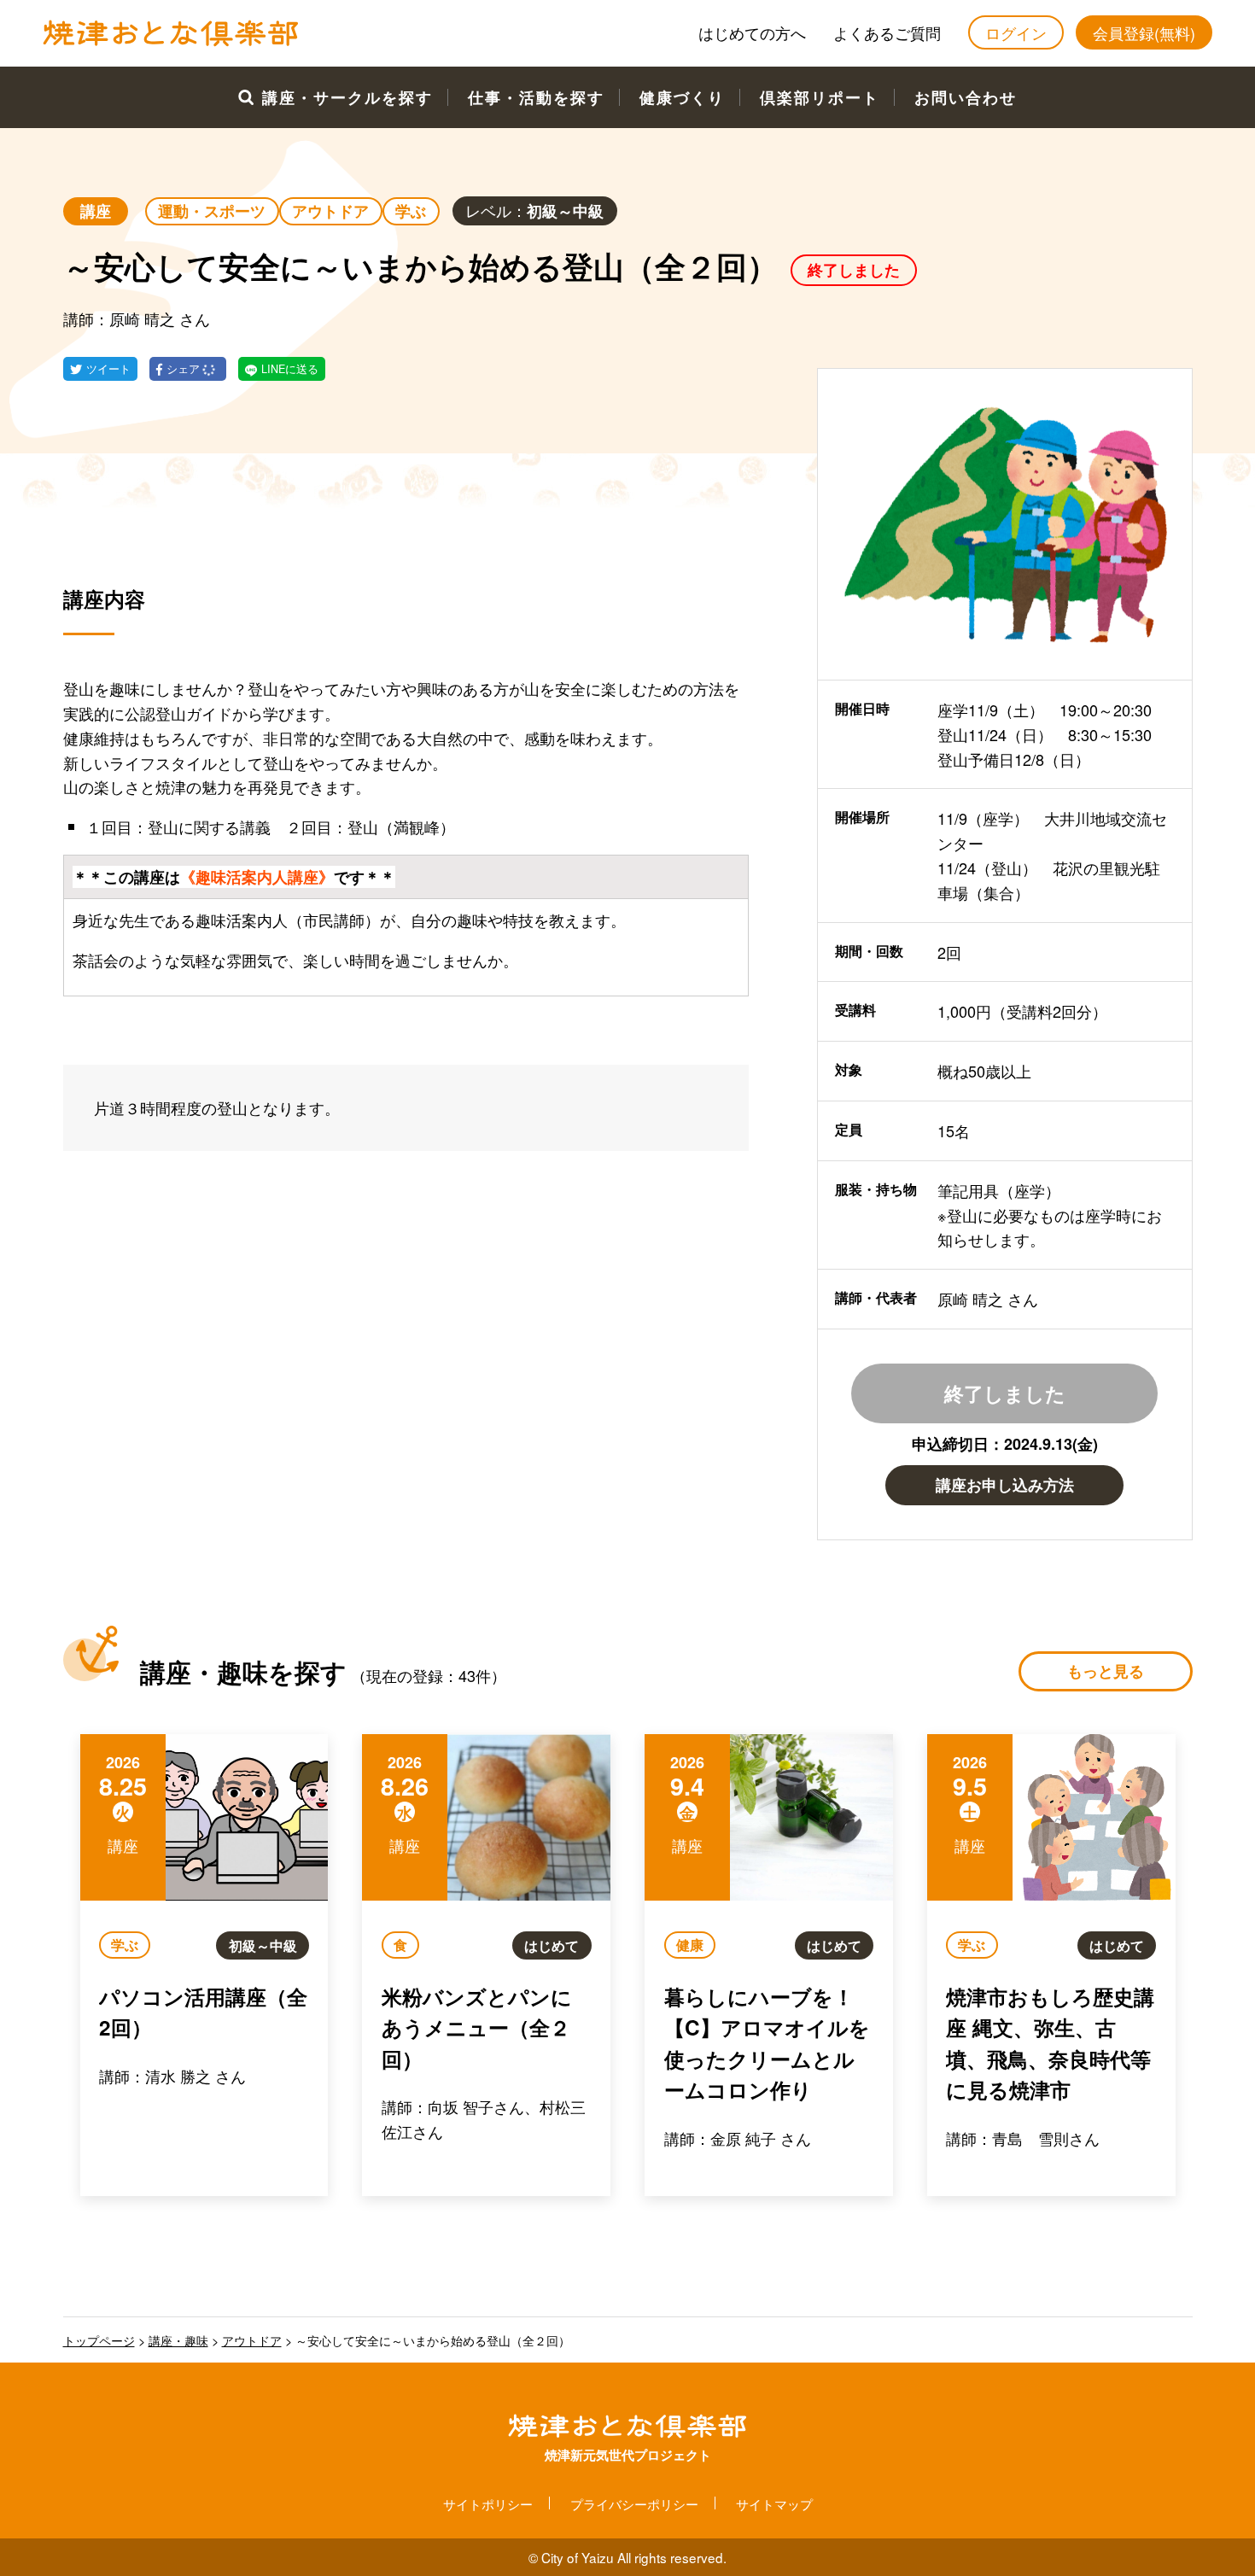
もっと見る (1106, 1671)
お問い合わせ (966, 97)
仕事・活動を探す (536, 97)
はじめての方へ (752, 32)
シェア (185, 369)
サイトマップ (774, 2503)
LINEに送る (290, 369)
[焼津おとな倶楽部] (171, 42)
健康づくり (682, 97)
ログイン (1016, 32)
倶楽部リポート (820, 97)
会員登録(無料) (1144, 32)
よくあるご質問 (887, 32)
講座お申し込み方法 (1005, 1485)
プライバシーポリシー (634, 2503)
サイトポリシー (488, 2503)
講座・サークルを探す (347, 97)
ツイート (108, 369)
